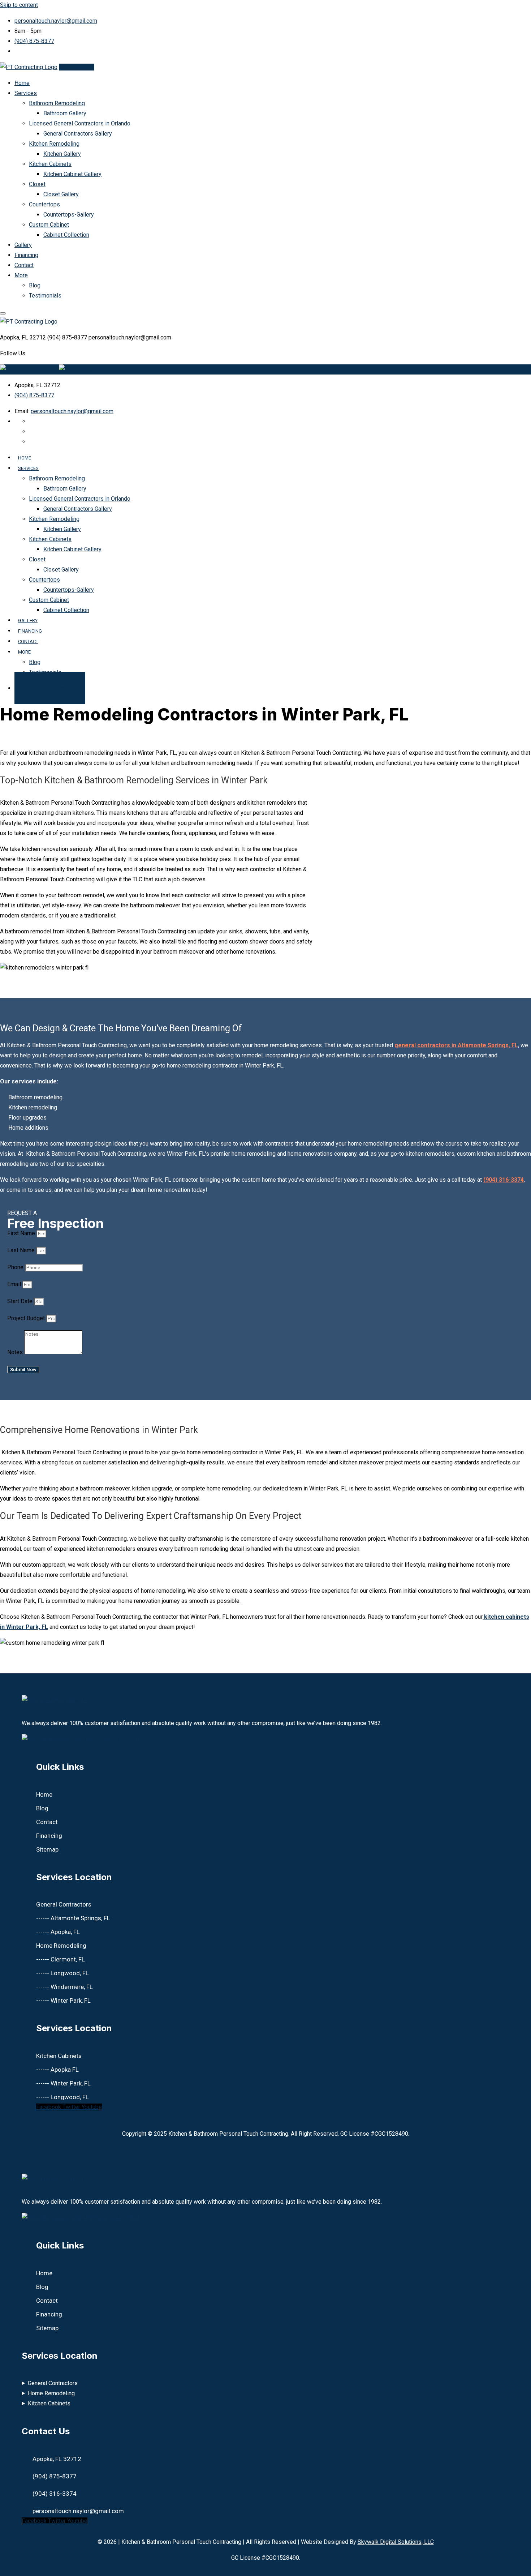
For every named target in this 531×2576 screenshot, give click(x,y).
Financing (26, 255)
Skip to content (19, 5)
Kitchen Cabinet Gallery (72, 174)
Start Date (21, 1301)
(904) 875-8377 (34, 41)
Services (26, 93)
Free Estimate (77, 67)
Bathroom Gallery (65, 113)
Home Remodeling (51, 2393)
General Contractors (53, 2383)
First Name (22, 1233)
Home (22, 83)
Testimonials (45, 296)
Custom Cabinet (49, 225)
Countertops (44, 204)
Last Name (22, 1250)
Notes (16, 1352)
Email (15, 1284)
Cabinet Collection (66, 235)
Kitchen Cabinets (50, 164)
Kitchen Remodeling (54, 144)
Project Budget (27, 1318)
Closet (37, 184)
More (21, 275)
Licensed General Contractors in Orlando (80, 123)
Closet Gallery (61, 194)
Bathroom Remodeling (57, 103)
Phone (16, 1267)
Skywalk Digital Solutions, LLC (396, 2542)
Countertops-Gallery (69, 215)
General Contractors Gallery (78, 134)
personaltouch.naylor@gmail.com (56, 21)
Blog (35, 285)
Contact (24, 265)
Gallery (23, 245)
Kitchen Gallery (62, 154)
